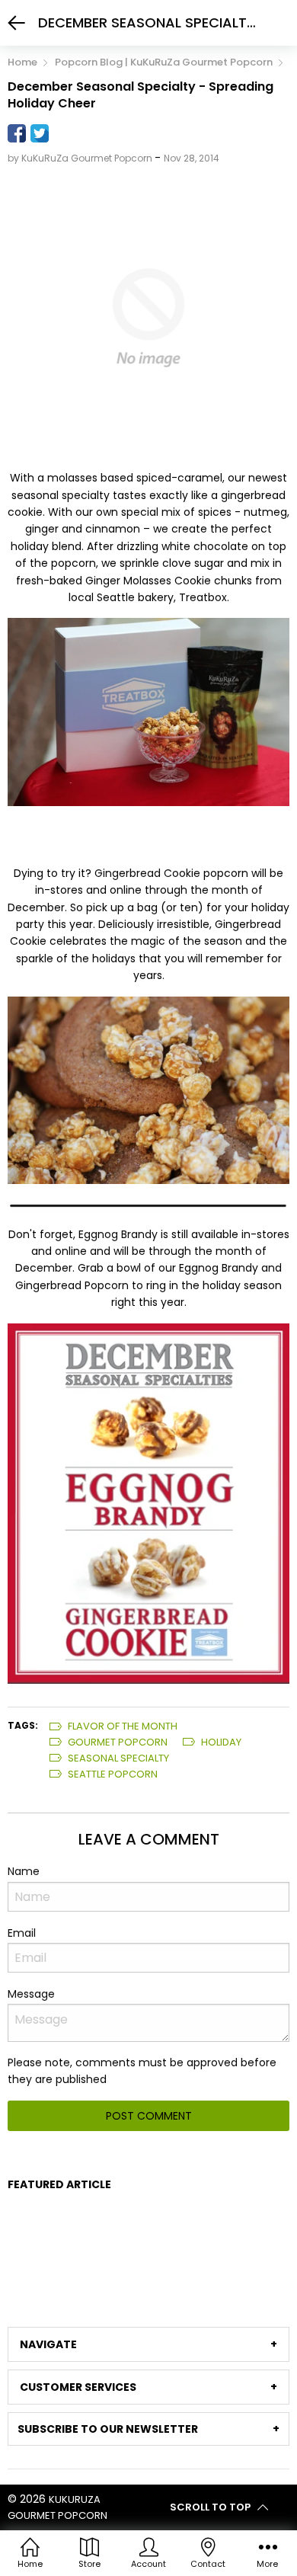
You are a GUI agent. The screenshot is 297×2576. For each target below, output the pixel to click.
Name (24, 1871)
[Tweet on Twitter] (40, 133)
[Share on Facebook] (17, 133)
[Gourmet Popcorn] (148, 1502)
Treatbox (203, 597)
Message (31, 1994)
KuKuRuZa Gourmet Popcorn (57, 2507)
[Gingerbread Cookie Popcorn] (148, 712)
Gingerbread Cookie (147, 873)
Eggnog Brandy (118, 1234)
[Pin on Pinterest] (62, 133)
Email (22, 1933)
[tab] (148, 2344)
